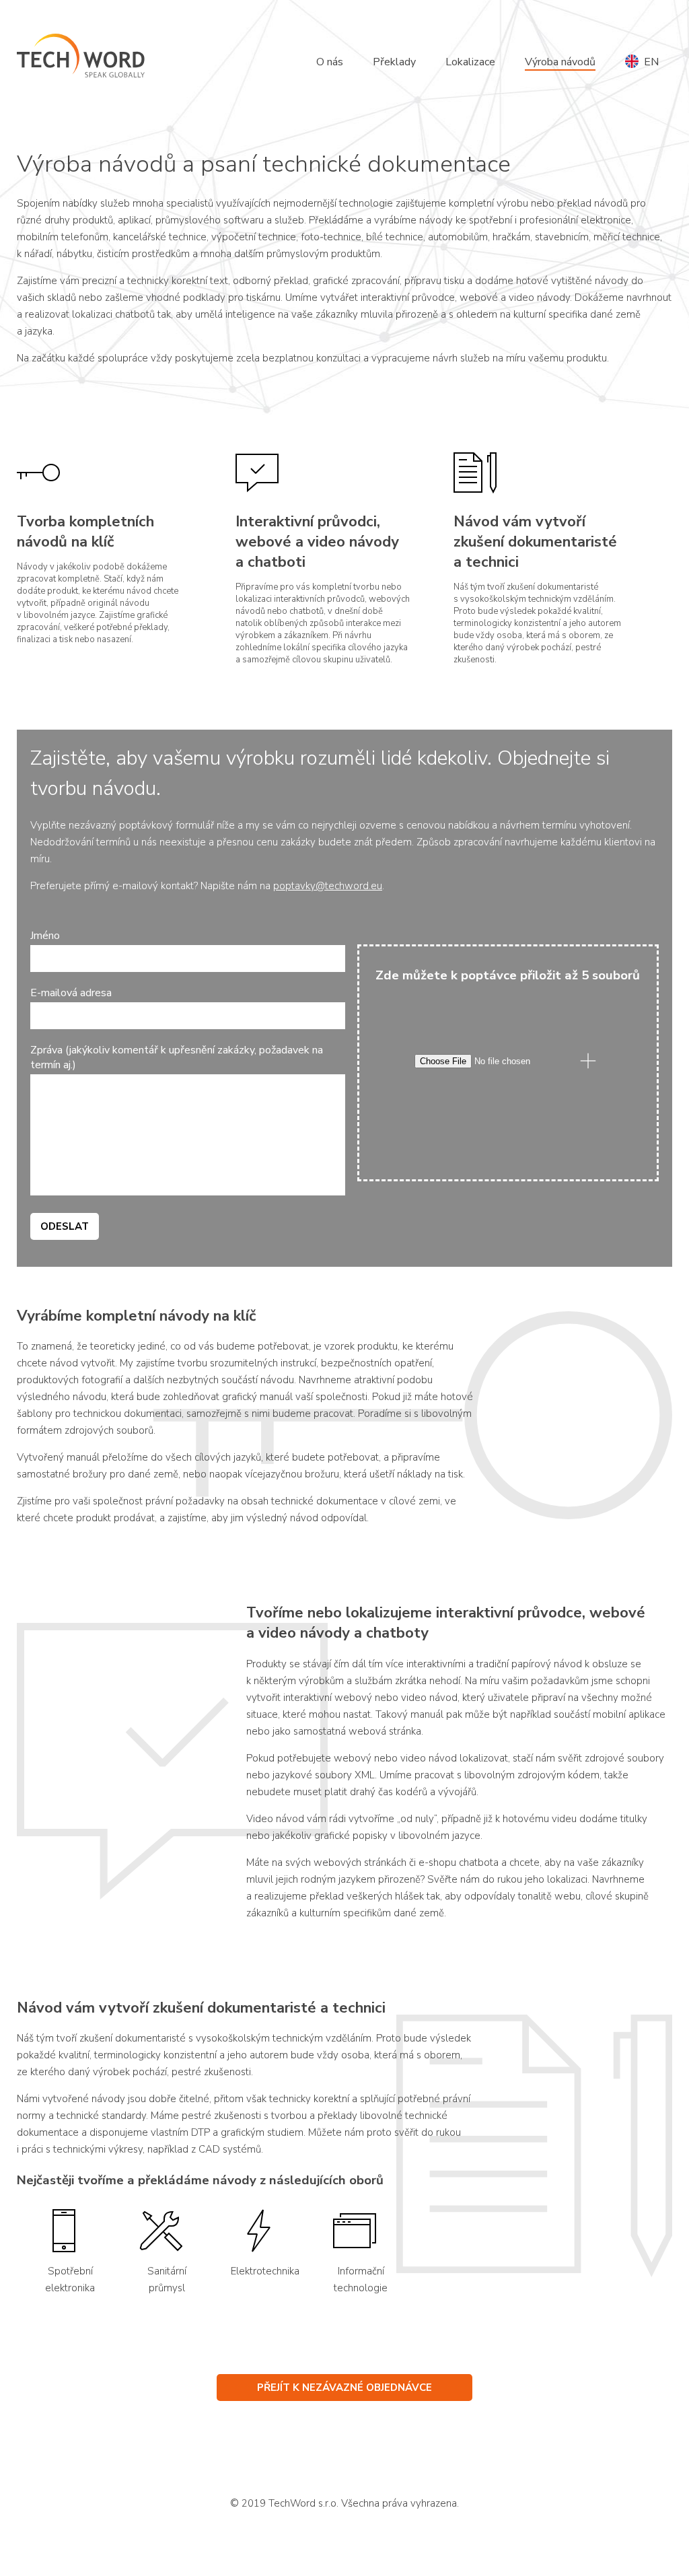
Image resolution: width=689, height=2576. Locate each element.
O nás (330, 62)
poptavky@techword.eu (328, 886)
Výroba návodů (560, 62)
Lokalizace (470, 62)
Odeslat (65, 1226)
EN (649, 62)
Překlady (394, 62)
